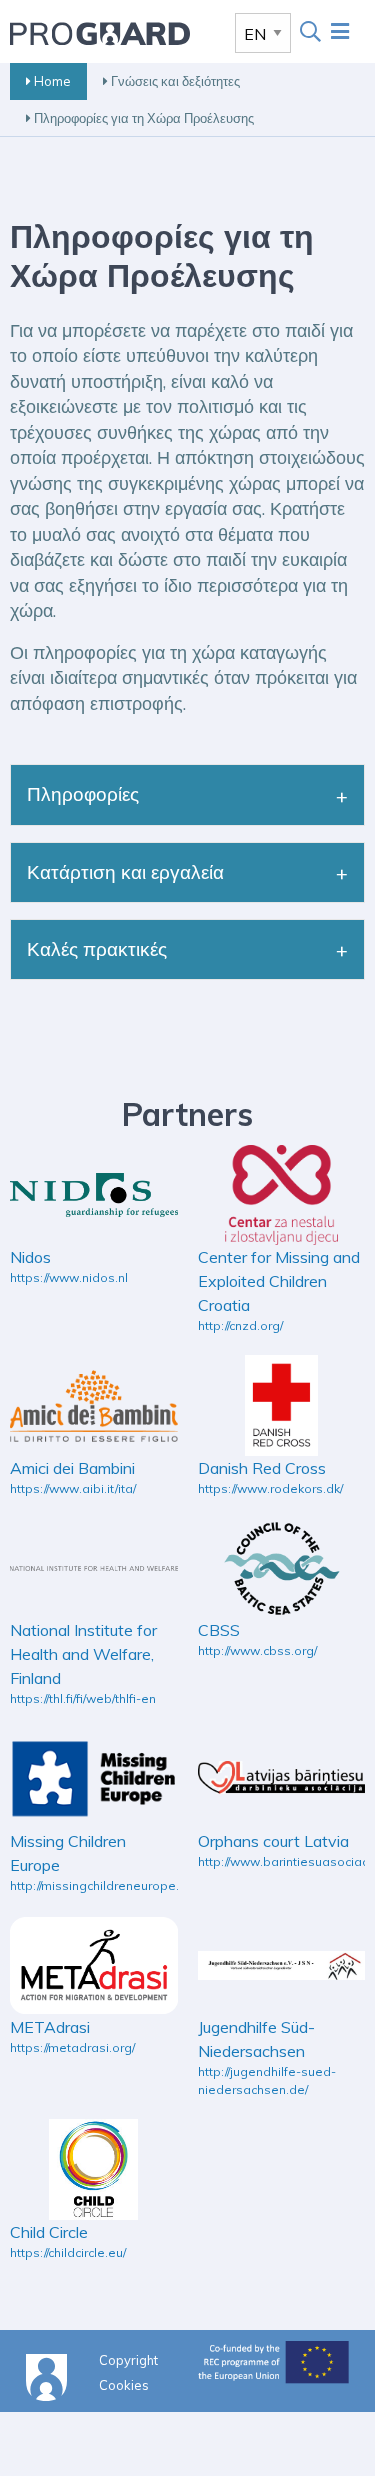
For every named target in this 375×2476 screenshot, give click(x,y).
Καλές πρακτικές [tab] (97, 949)
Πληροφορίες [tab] (83, 794)
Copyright (128, 2359)
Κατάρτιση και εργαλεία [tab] (125, 872)
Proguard (100, 33)
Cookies (124, 2384)
